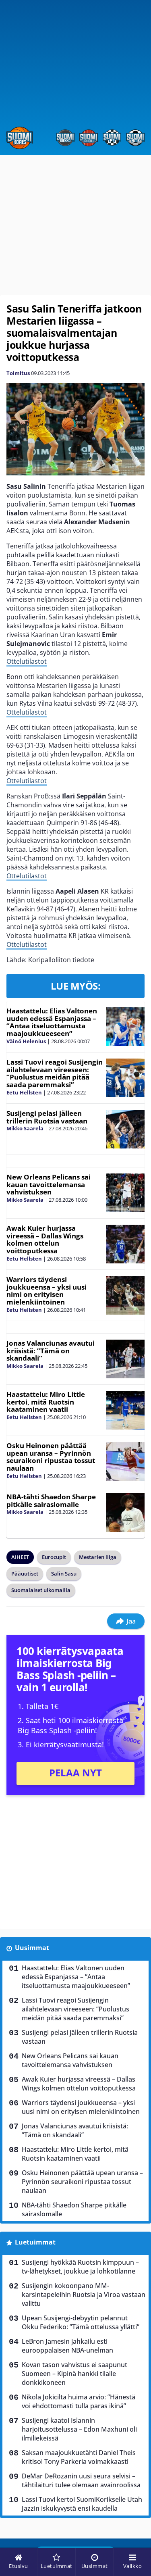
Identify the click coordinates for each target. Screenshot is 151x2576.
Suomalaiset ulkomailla (41, 1590)
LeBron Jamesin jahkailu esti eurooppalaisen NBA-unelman (67, 2346)
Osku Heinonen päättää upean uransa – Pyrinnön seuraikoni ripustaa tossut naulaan (51, 1457)
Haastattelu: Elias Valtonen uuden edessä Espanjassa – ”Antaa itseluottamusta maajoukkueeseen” (52, 1022)
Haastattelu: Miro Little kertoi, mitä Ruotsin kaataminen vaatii (46, 1402)
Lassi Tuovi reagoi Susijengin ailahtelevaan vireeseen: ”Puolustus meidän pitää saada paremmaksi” (55, 1073)
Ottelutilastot (27, 661)
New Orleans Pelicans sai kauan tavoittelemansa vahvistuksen (49, 1184)
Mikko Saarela (25, 1128)
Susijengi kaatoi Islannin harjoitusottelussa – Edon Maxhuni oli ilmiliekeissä (79, 2429)
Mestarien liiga (98, 1557)
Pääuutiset (25, 1574)
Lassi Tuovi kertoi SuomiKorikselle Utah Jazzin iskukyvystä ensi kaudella (82, 2504)
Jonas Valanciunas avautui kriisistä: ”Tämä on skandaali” (51, 1351)
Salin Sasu (64, 1574)
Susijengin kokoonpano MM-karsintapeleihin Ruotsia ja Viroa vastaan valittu (84, 2295)
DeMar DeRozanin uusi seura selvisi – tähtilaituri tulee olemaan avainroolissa (81, 2480)
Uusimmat (32, 1948)
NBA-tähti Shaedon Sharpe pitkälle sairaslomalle (51, 1501)
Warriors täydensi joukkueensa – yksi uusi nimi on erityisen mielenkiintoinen (47, 1291)
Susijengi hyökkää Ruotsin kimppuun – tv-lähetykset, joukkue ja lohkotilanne (80, 2267)
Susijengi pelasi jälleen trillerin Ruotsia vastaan (47, 1117)
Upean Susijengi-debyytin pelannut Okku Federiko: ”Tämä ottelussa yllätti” (81, 2322)
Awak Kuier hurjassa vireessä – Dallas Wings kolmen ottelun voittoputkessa (45, 1239)
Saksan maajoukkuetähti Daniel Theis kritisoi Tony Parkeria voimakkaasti (79, 2457)
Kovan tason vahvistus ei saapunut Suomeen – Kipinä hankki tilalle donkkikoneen (74, 2374)
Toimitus (18, 373)
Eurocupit (54, 1557)
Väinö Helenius (26, 1041)
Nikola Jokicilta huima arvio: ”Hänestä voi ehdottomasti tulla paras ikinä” (79, 2401)
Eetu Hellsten (24, 1092)
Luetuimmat (35, 2242)
